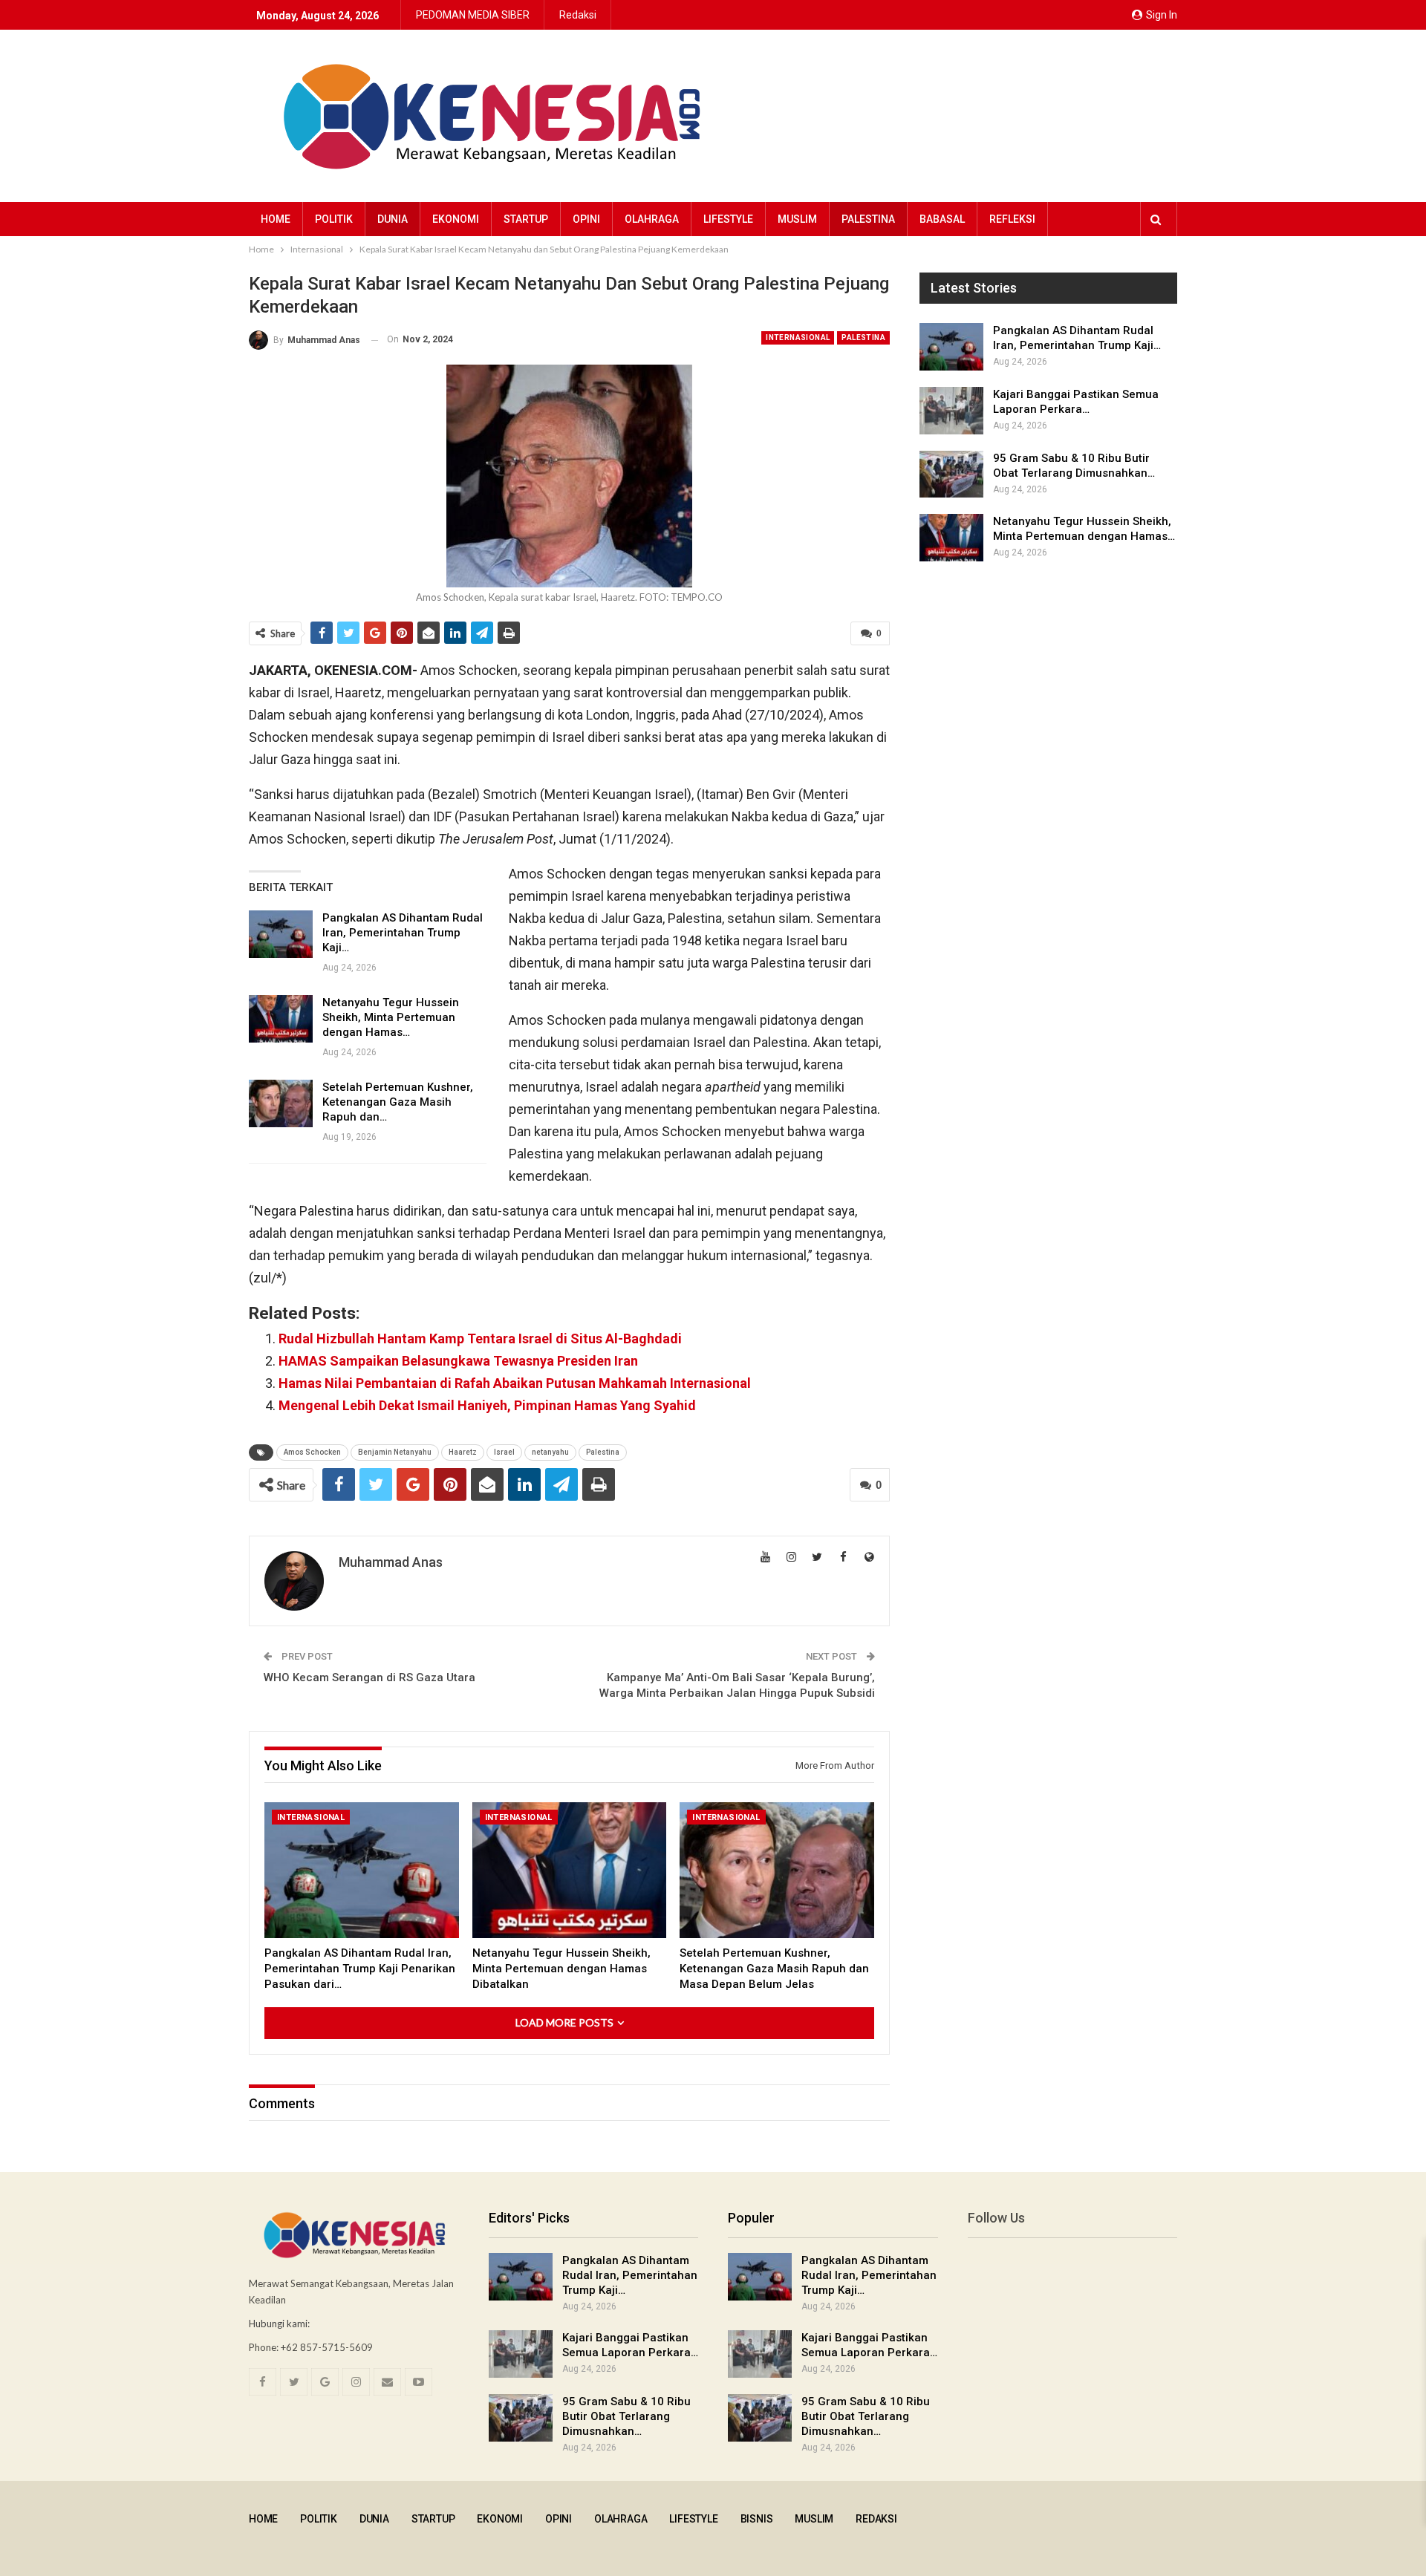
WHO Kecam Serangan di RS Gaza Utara (369, 1677)
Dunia (393, 219)
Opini (586, 219)
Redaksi (578, 15)
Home (276, 219)
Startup (526, 219)
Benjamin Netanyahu (395, 1452)
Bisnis (757, 2519)
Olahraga (652, 219)
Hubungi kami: (279, 2324)
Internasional (798, 338)
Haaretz (463, 1452)
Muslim (797, 219)
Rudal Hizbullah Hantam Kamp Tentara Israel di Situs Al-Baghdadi (480, 1338)
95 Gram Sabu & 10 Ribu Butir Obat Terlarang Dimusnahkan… (626, 2416)
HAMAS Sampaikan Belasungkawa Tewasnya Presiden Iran (458, 1361)
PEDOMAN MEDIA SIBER (473, 15)
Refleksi (1012, 219)
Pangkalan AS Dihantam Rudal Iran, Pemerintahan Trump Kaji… (403, 933)
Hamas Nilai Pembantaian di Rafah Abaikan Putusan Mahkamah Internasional (515, 1383)
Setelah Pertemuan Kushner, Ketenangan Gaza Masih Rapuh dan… (398, 1102)
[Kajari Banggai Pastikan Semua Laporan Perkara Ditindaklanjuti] (951, 411)
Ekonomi (456, 219)
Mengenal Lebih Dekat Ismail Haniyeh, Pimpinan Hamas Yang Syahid (487, 1405)
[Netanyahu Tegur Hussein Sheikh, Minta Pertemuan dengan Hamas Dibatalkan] (281, 1019)
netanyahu (550, 1452)
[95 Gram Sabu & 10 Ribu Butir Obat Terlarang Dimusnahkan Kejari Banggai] (951, 475)
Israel (504, 1452)
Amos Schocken (312, 1452)
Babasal (942, 219)
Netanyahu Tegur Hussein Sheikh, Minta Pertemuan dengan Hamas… (391, 1017)
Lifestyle (728, 219)
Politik (334, 219)
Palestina (868, 219)
